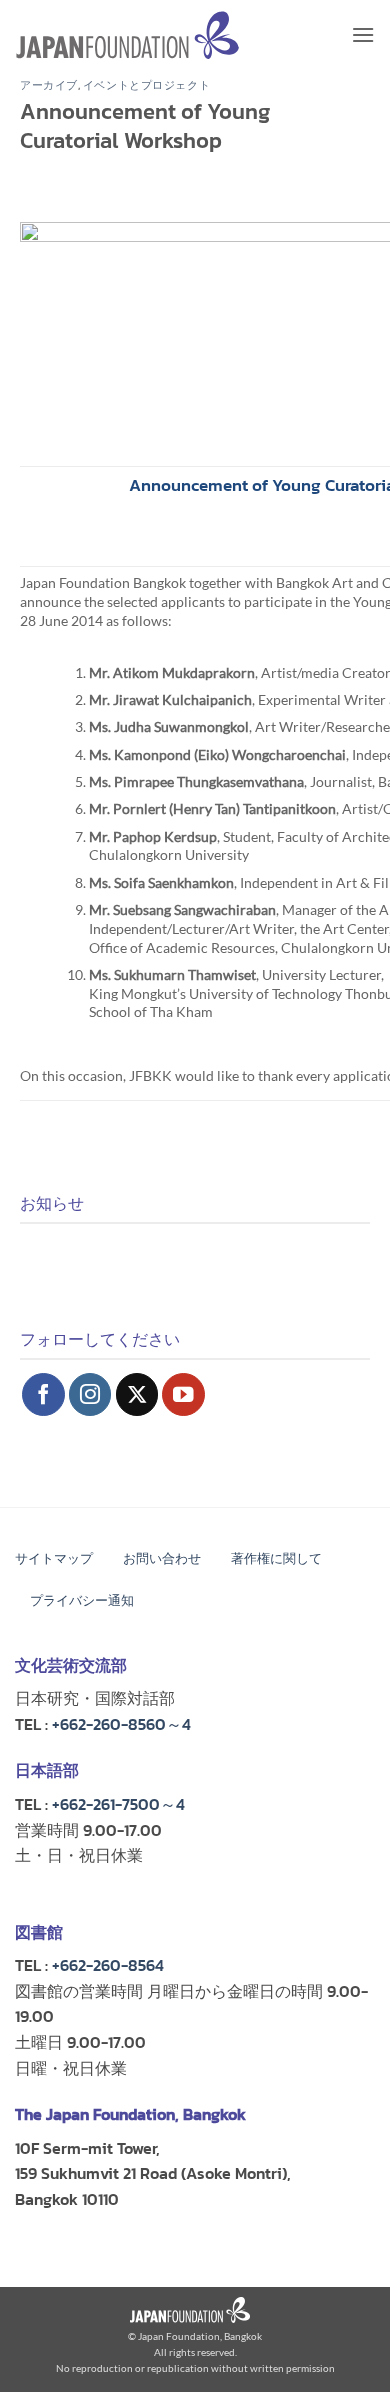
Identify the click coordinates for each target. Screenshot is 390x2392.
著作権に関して (276, 1558)
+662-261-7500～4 (118, 1804)
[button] (363, 34)
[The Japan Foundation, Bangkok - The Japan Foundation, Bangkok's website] (127, 35)
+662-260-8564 (108, 1965)
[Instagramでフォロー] (90, 1394)
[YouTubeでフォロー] (183, 1394)
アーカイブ (49, 85)
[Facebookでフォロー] (43, 1394)
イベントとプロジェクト (146, 85)
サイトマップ (54, 1558)
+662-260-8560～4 (121, 1724)
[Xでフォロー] (137, 1394)
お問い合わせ (162, 1558)
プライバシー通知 (82, 1600)
